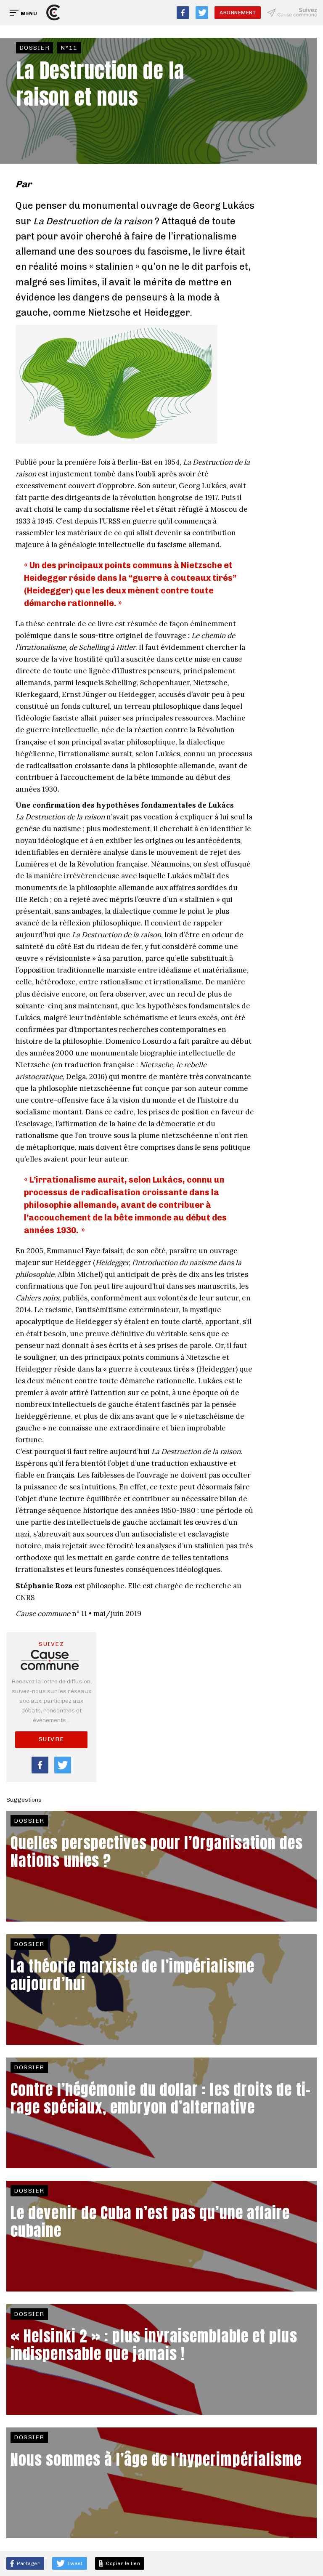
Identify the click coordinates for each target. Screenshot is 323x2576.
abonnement (238, 13)
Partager (28, 2563)
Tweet (74, 2563)
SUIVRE (52, 1739)
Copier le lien (122, 2563)
